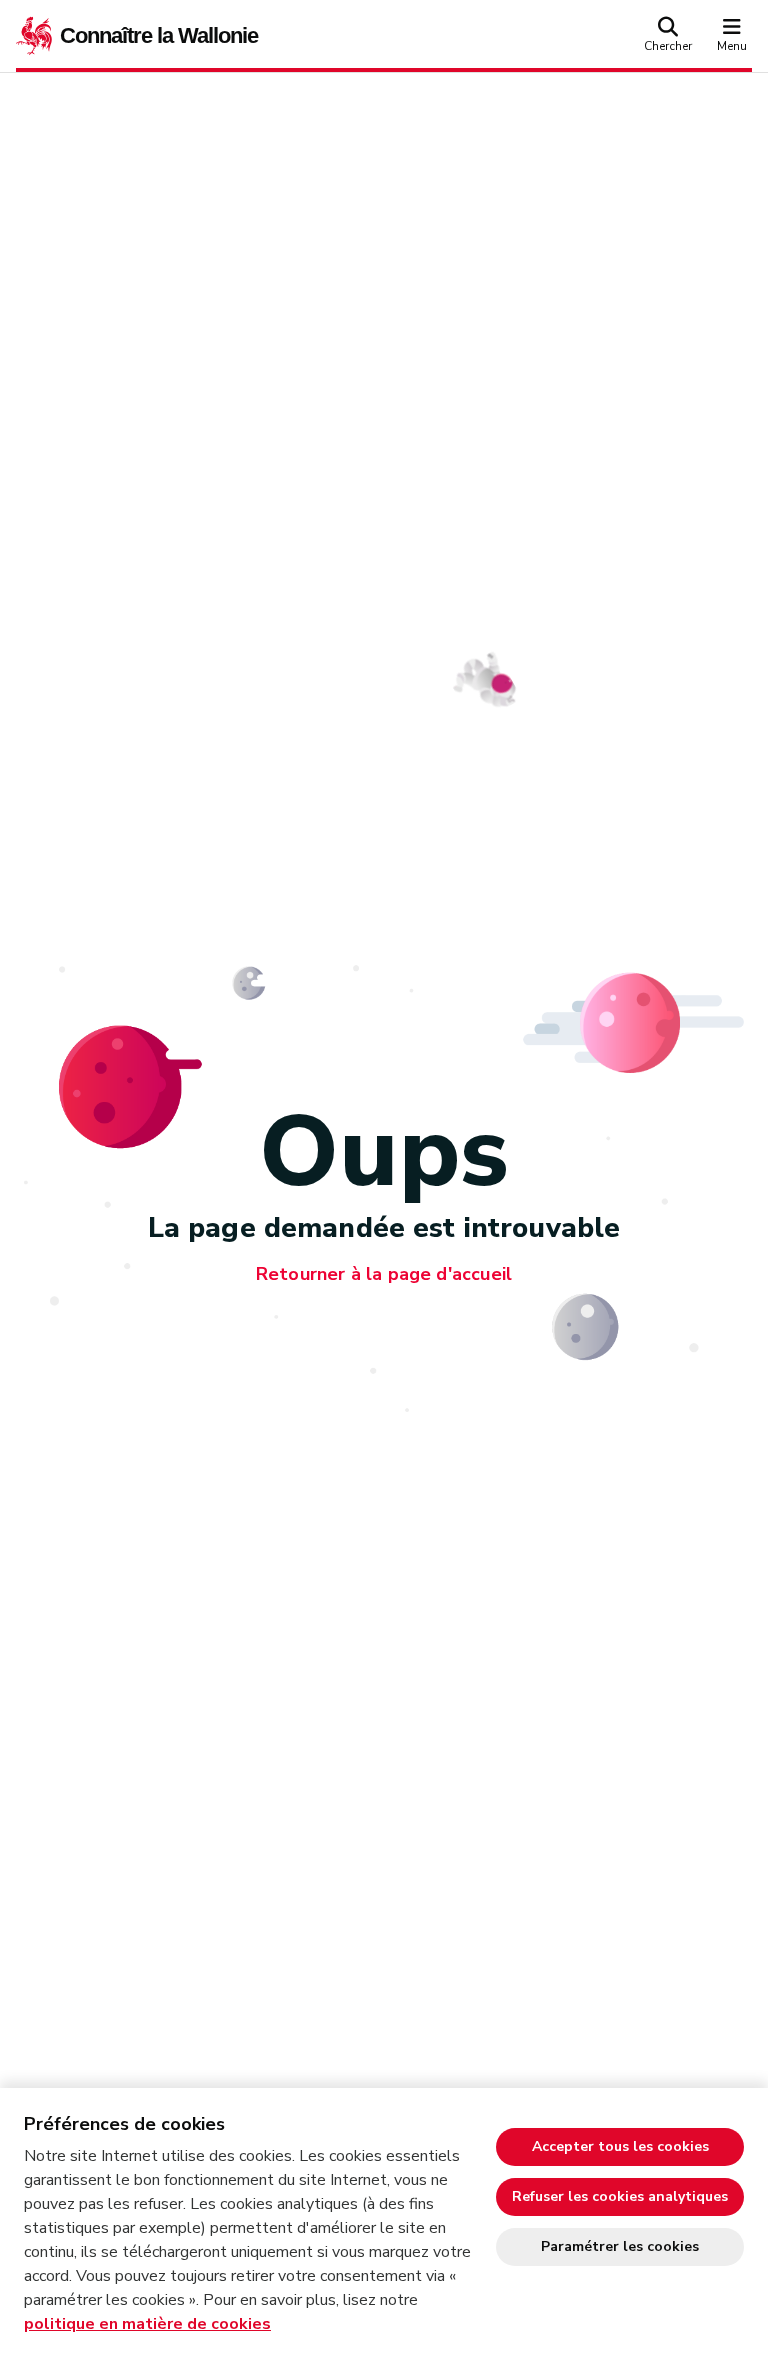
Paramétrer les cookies (620, 2246)
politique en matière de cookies (147, 2324)
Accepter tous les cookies (620, 2146)
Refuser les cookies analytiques (620, 2196)
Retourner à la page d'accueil (384, 1274)
